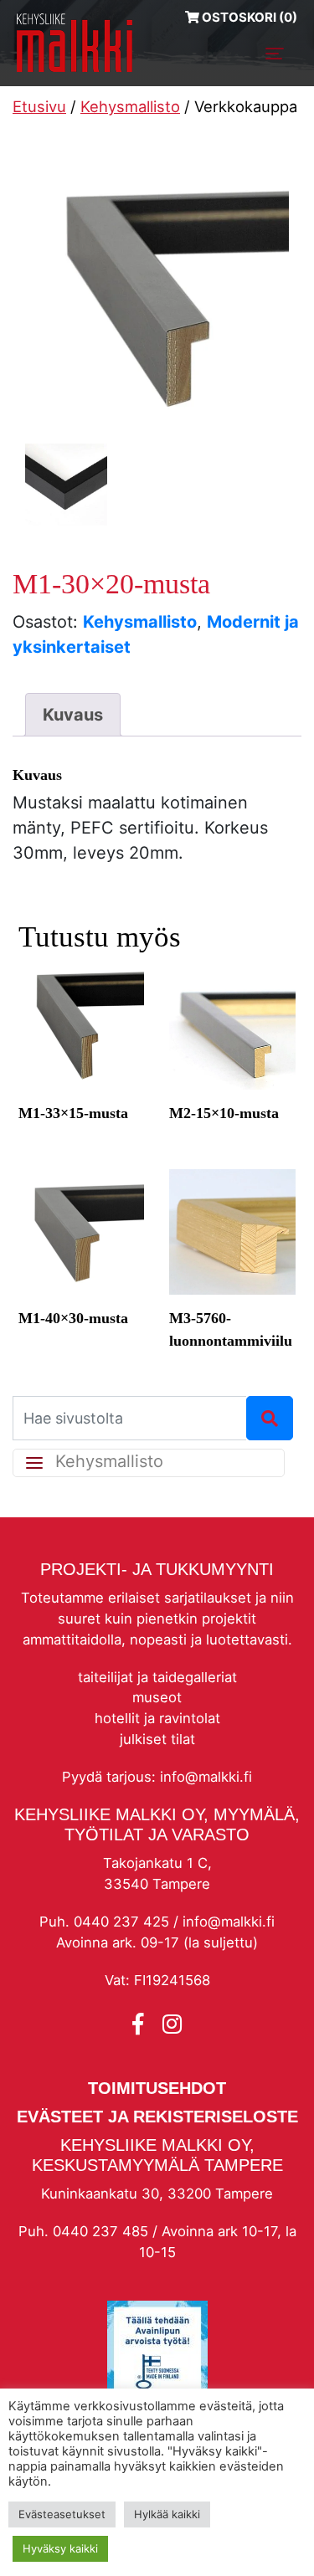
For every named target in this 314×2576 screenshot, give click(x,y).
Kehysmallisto (130, 106)
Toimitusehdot (157, 2088)
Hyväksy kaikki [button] (60, 2548)
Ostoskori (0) (248, 17)
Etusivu (39, 106)
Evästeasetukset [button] (62, 2514)
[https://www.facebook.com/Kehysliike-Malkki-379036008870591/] (141, 2024)
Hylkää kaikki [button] (167, 2514)
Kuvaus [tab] (73, 715)
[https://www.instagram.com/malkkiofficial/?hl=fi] (172, 2024)
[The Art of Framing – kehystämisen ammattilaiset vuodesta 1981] (75, 43)
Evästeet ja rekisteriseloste (157, 2117)
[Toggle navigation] (275, 54)
